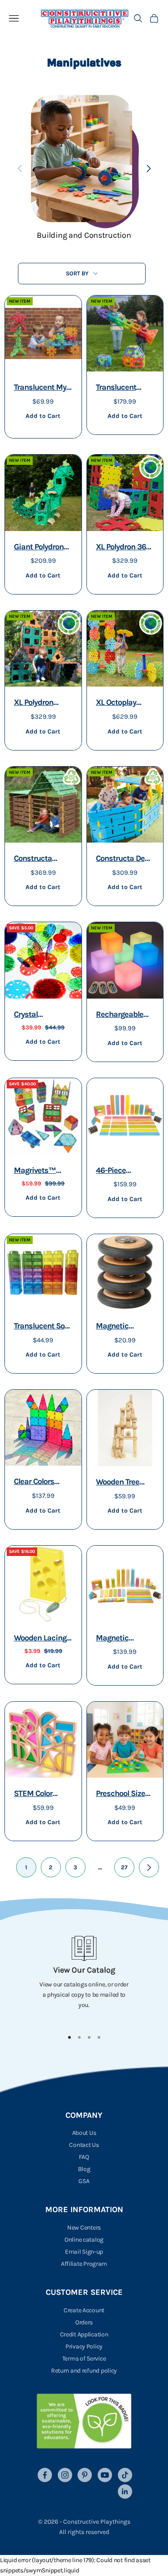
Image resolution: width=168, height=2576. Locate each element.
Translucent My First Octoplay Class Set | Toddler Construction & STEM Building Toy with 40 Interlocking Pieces (41, 388)
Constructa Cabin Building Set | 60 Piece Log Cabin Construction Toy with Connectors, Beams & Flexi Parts (43, 859)
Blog (84, 2169)
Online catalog (84, 2240)
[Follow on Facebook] (45, 2475)
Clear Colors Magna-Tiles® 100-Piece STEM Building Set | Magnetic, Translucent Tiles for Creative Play (43, 1482)
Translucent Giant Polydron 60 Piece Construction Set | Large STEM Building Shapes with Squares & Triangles (125, 388)
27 (124, 1867)
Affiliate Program (84, 2264)
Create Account (84, 2310)
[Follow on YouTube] (105, 2475)
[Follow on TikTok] (125, 2475)
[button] (149, 169)
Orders (84, 2322)
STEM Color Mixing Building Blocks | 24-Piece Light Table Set (42, 1794)
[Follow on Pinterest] (85, 2475)
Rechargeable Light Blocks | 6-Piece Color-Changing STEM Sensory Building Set (125, 1015)
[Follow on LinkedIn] (125, 2492)
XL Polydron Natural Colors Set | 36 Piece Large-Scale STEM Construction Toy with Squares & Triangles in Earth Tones (42, 703)
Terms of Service (84, 2359)
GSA (84, 2181)
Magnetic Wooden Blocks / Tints (125, 1639)
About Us (84, 2133)
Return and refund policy (84, 2371)
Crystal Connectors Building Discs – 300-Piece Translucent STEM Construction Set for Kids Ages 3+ (43, 1015)
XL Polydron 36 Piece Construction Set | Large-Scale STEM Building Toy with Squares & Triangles (125, 548)
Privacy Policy (84, 2346)
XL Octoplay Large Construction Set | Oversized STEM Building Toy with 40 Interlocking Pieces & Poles (125, 703)
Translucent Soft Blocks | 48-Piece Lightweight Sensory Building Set (43, 1327)
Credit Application (84, 2334)
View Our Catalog (84, 1970)
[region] (84, 1979)
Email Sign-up (84, 2252)
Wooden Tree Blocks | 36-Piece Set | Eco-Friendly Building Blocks (125, 1483)
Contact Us (84, 2145)
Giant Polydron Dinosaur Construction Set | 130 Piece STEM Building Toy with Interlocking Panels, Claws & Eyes (43, 548)
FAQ (84, 2157)
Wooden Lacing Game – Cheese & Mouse (40, 1639)
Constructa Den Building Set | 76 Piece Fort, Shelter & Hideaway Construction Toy (124, 859)
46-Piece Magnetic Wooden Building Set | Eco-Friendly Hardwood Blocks (125, 1171)
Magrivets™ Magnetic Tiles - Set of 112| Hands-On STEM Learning (42, 1171)
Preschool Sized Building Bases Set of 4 (123, 1794)
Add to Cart (43, 416)
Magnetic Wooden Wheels (123, 1327)
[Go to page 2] (149, 1867)
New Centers (84, 2228)
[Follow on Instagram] (65, 2475)
